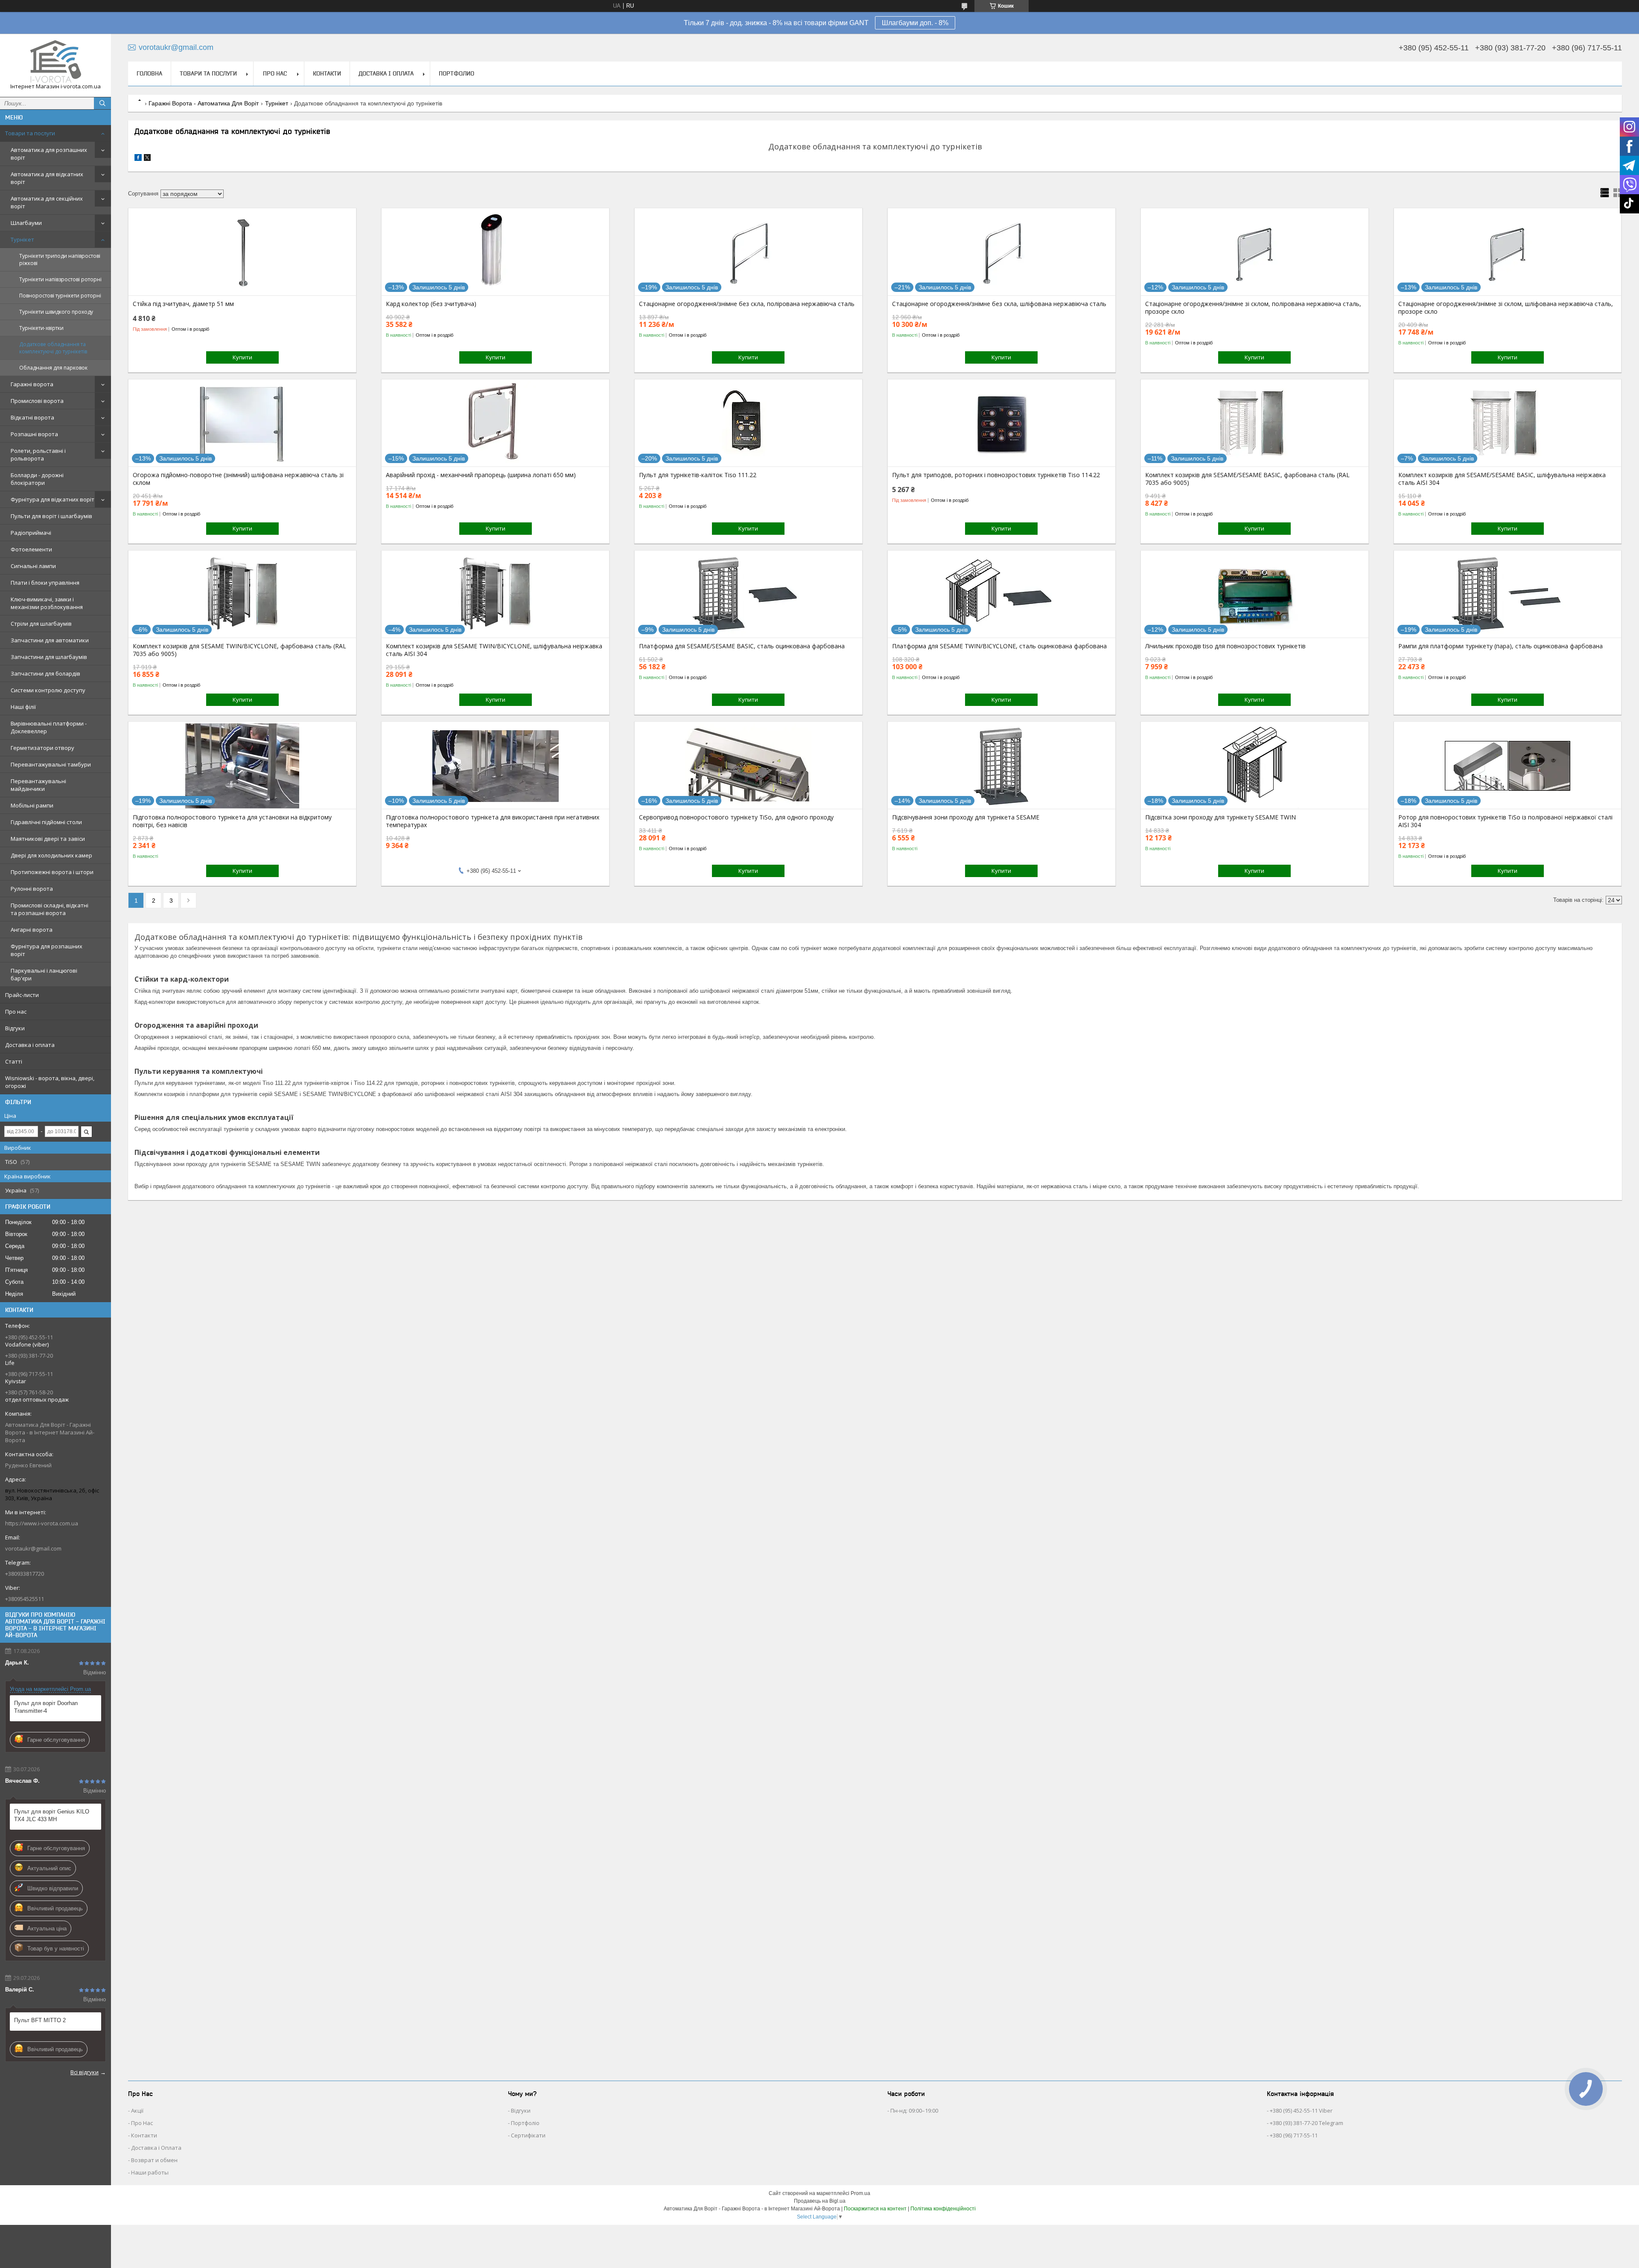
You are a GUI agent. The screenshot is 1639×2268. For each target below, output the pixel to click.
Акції (137, 2111)
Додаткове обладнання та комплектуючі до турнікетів (53, 348)
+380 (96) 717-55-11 (1294, 2135)
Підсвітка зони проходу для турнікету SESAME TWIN (1221, 817)
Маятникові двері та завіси (48, 839)
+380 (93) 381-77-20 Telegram (1307, 2123)
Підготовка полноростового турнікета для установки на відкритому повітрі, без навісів (232, 821)
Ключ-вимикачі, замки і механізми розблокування (47, 603)
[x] (147, 159)
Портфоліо (525, 2123)
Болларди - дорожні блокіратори (37, 479)
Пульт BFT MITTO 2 (40, 2020)
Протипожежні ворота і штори (52, 872)
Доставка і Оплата (156, 2148)
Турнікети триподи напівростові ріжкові (60, 259)
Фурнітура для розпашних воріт (47, 950)
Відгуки (15, 1028)
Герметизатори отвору (42, 748)
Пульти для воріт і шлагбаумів (51, 516)
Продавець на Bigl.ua (820, 2201)
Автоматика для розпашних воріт (49, 154)
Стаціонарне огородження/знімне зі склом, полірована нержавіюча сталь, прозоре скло (1253, 308)
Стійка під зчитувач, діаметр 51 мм (183, 304)
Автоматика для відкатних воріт (47, 178)
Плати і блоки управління (45, 583)
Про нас (16, 1012)
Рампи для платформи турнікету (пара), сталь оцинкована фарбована (1500, 646)
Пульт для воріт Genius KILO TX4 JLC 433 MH (52, 1815)
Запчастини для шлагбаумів (49, 657)
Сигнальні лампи (33, 566)
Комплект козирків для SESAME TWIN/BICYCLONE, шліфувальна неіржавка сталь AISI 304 (494, 650)
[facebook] (138, 159)
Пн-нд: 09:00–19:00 (914, 2111)
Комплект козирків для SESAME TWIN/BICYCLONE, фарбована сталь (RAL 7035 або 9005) (239, 650)
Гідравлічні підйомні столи (46, 822)
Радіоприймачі (31, 533)
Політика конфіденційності (943, 2209)
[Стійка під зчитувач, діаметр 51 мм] (242, 253)
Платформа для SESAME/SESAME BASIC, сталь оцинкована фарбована (742, 646)
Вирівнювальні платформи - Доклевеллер (49, 727)
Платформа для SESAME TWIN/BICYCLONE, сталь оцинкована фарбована (999, 646)
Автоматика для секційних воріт (47, 202)
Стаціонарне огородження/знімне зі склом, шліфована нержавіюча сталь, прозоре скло (1506, 308)
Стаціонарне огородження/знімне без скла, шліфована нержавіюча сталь (999, 304)
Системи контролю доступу (48, 690)
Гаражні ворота (32, 384)
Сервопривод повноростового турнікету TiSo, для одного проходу (736, 817)
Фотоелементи (31, 549)
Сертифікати (528, 2135)
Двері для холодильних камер (51, 855)
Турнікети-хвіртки (41, 328)
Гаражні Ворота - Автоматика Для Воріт (204, 103)
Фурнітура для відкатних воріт (52, 499)
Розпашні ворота (34, 434)
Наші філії (23, 707)
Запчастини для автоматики (50, 640)
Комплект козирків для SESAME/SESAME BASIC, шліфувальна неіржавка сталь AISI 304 (1502, 479)
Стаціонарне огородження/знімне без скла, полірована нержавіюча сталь (747, 304)
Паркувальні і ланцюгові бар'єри (44, 974)
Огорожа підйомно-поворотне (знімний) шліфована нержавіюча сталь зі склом (238, 479)
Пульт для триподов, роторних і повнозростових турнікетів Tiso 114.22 (996, 475)
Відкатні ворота (32, 417)
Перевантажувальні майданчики (38, 785)
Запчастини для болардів (45, 673)
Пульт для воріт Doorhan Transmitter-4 (46, 1707)
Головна (149, 73)
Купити (242, 357)
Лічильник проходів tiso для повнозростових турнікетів (1225, 646)
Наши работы (150, 2172)
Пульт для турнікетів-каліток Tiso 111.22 (698, 475)
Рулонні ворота (32, 889)
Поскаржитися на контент (875, 2209)
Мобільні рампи (32, 805)
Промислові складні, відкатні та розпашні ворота (50, 909)
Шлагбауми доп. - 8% (915, 23)
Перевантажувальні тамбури (51, 764)
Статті (14, 1061)
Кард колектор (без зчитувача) (431, 304)
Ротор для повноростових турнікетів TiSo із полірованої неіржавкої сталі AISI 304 (1505, 821)
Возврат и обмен (154, 2160)
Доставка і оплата (30, 1045)
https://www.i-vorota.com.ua (42, 1523)
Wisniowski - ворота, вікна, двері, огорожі (50, 1082)
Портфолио (456, 73)
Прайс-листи (22, 995)
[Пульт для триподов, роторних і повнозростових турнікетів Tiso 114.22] (1002, 424)
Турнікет (22, 239)
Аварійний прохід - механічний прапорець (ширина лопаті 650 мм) (481, 475)
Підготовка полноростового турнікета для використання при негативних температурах (493, 821)
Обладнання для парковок (53, 368)
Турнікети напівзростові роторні (60, 279)
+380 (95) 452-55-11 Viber (1301, 2111)
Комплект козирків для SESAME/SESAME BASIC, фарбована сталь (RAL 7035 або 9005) (1247, 479)
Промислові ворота (37, 401)
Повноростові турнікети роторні (60, 296)
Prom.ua (860, 2193)
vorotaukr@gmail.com (33, 1548)
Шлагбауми (26, 223)
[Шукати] (102, 103)
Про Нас (142, 2123)
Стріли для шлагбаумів (41, 624)
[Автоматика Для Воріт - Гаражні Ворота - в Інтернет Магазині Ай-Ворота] (55, 61)
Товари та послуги (30, 133)
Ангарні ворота (32, 930)
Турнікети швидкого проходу (56, 312)
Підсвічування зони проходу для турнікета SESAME (966, 817)
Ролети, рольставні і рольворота (38, 455)
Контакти (327, 73)
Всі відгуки (85, 2072)
